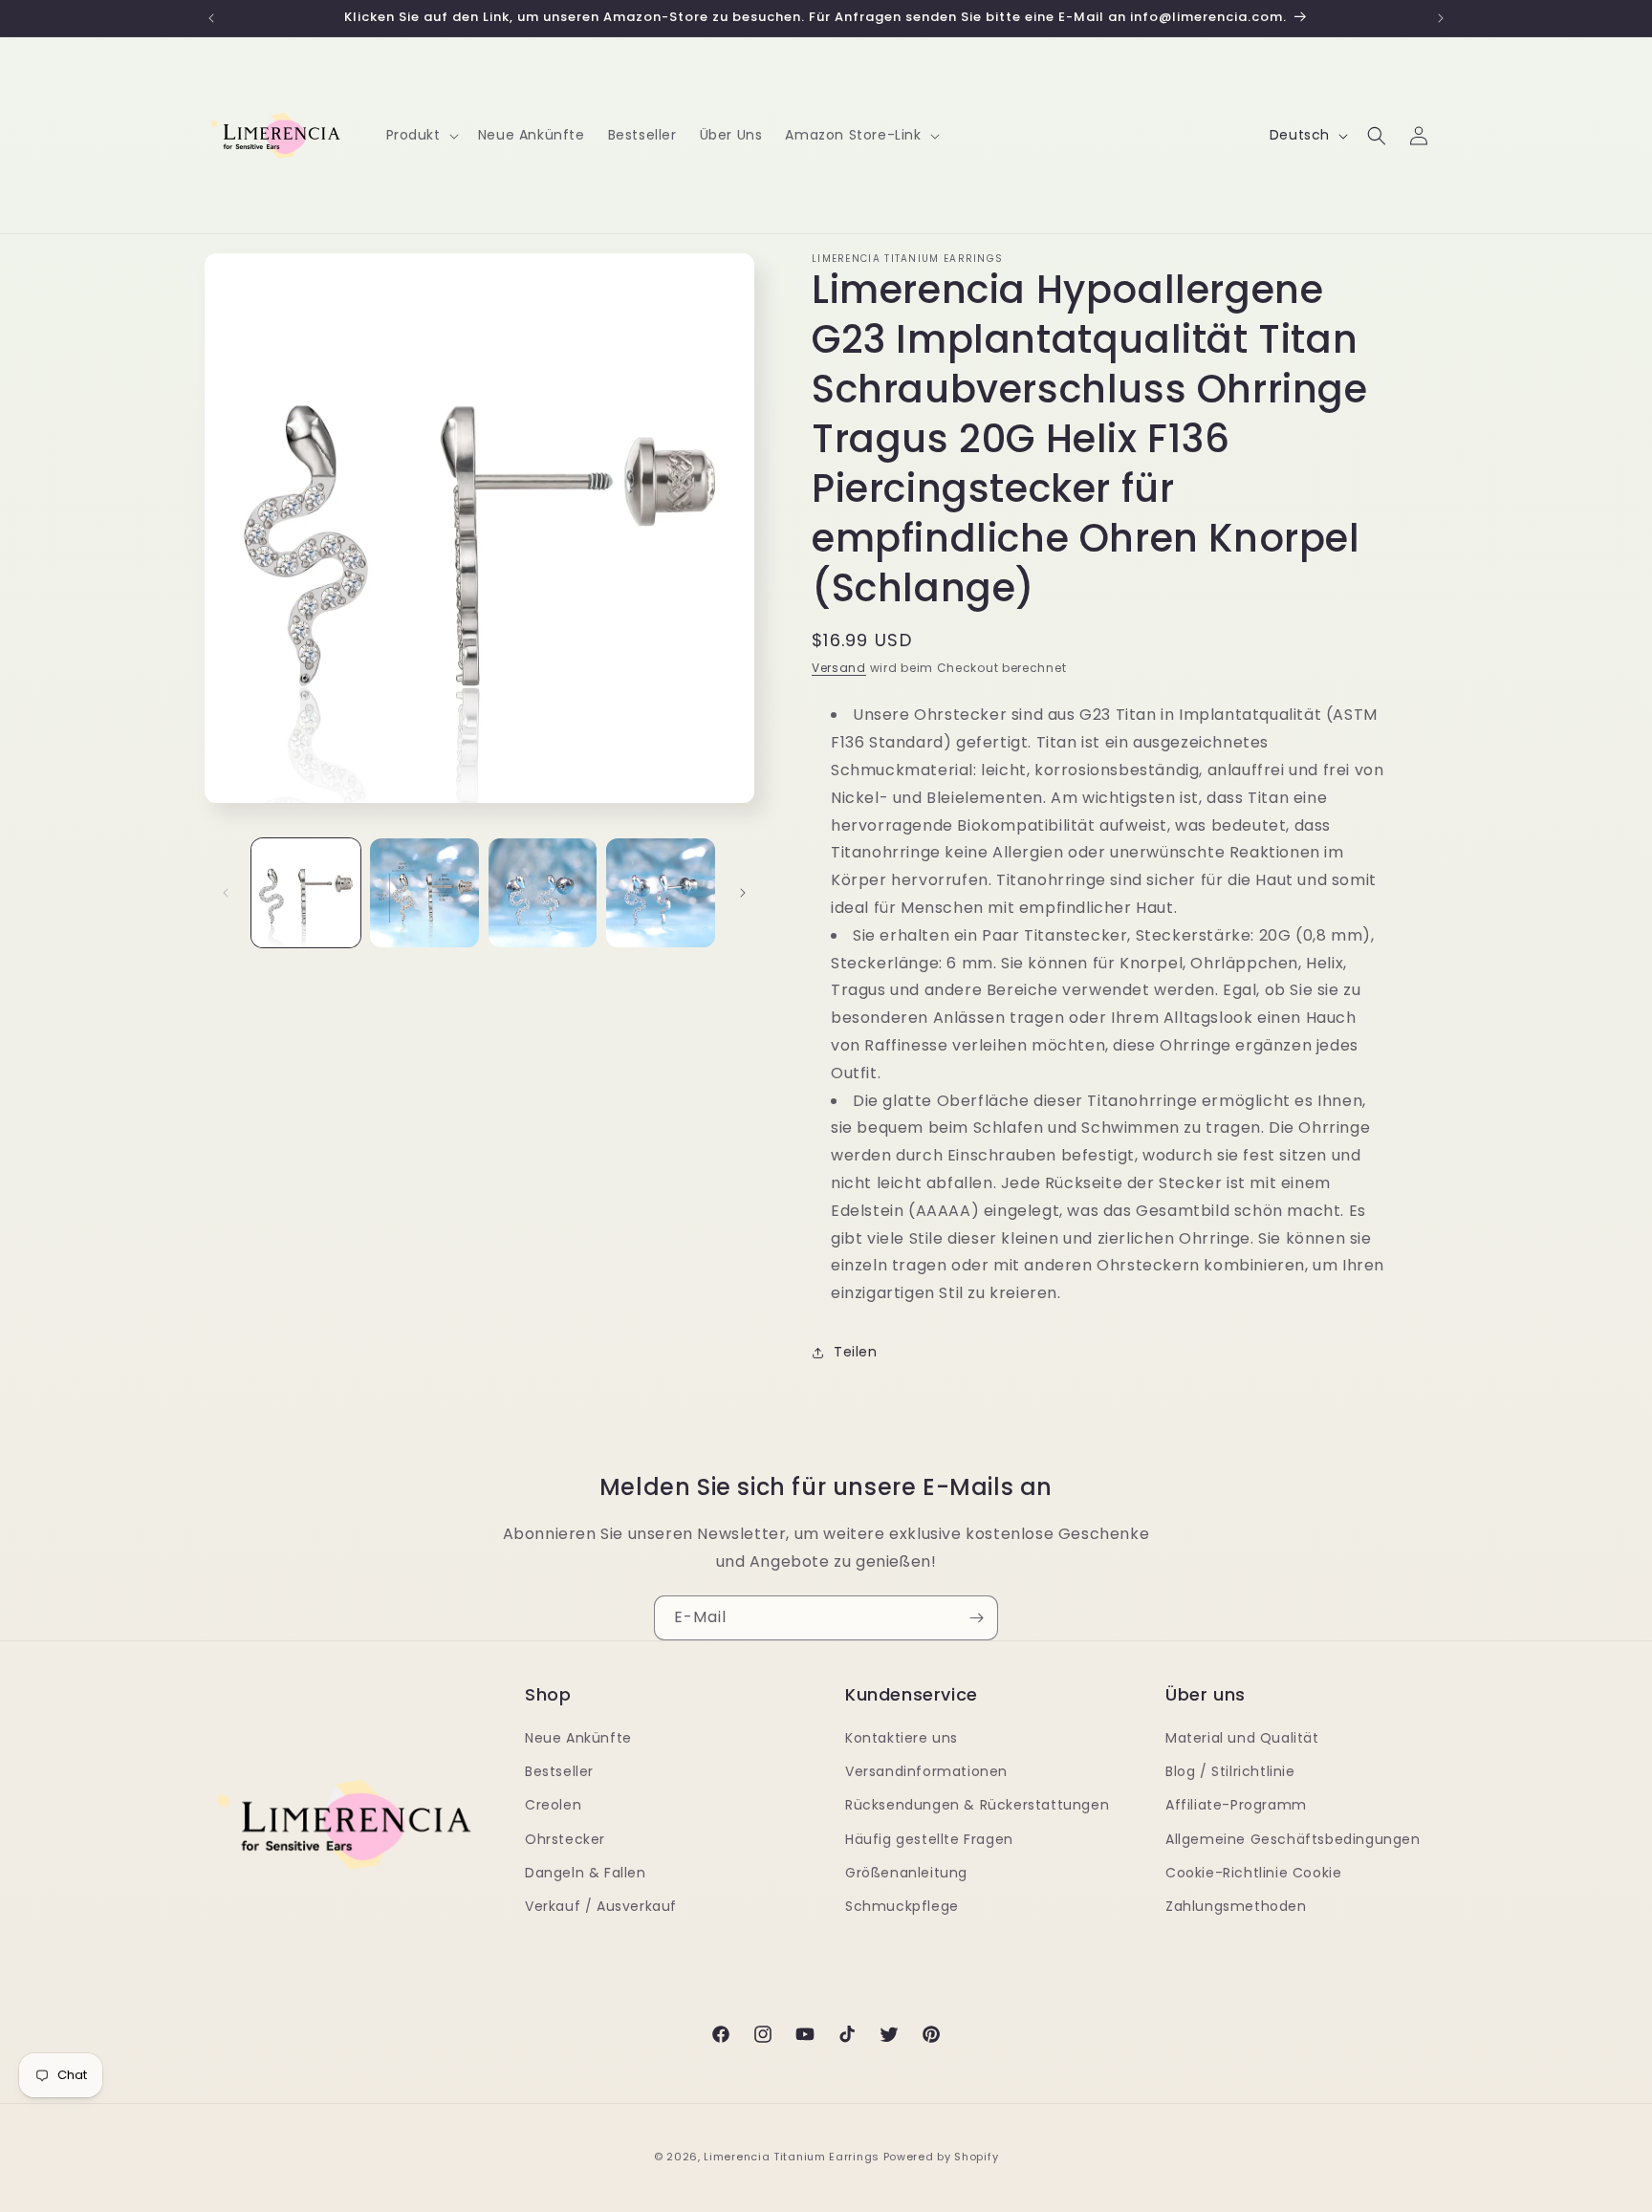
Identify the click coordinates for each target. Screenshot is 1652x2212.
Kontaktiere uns (902, 1738)
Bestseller (559, 1771)
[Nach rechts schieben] (743, 893)
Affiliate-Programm (1236, 1805)
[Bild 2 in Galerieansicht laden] (424, 893)
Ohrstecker (565, 1839)
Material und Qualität (1242, 1738)
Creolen (553, 1805)
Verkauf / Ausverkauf (601, 1906)
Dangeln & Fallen (586, 1873)
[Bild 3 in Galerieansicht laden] (543, 893)
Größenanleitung (906, 1873)
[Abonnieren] (976, 1618)
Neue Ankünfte (578, 1738)
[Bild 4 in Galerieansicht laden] (661, 893)
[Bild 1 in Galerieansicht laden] (306, 893)
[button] (421, 135)
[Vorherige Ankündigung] (211, 18)
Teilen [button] (856, 1352)
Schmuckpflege (902, 1906)
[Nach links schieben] (226, 893)
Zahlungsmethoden (1236, 1906)
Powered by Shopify (941, 2157)
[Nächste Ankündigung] (1441, 18)
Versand (839, 668)
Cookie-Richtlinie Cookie (1253, 1873)
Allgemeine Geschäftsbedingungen (1293, 1839)
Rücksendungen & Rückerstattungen (977, 1805)
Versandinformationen (926, 1771)
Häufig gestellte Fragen (929, 1839)
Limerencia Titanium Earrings (792, 2157)
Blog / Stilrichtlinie (1230, 1771)
